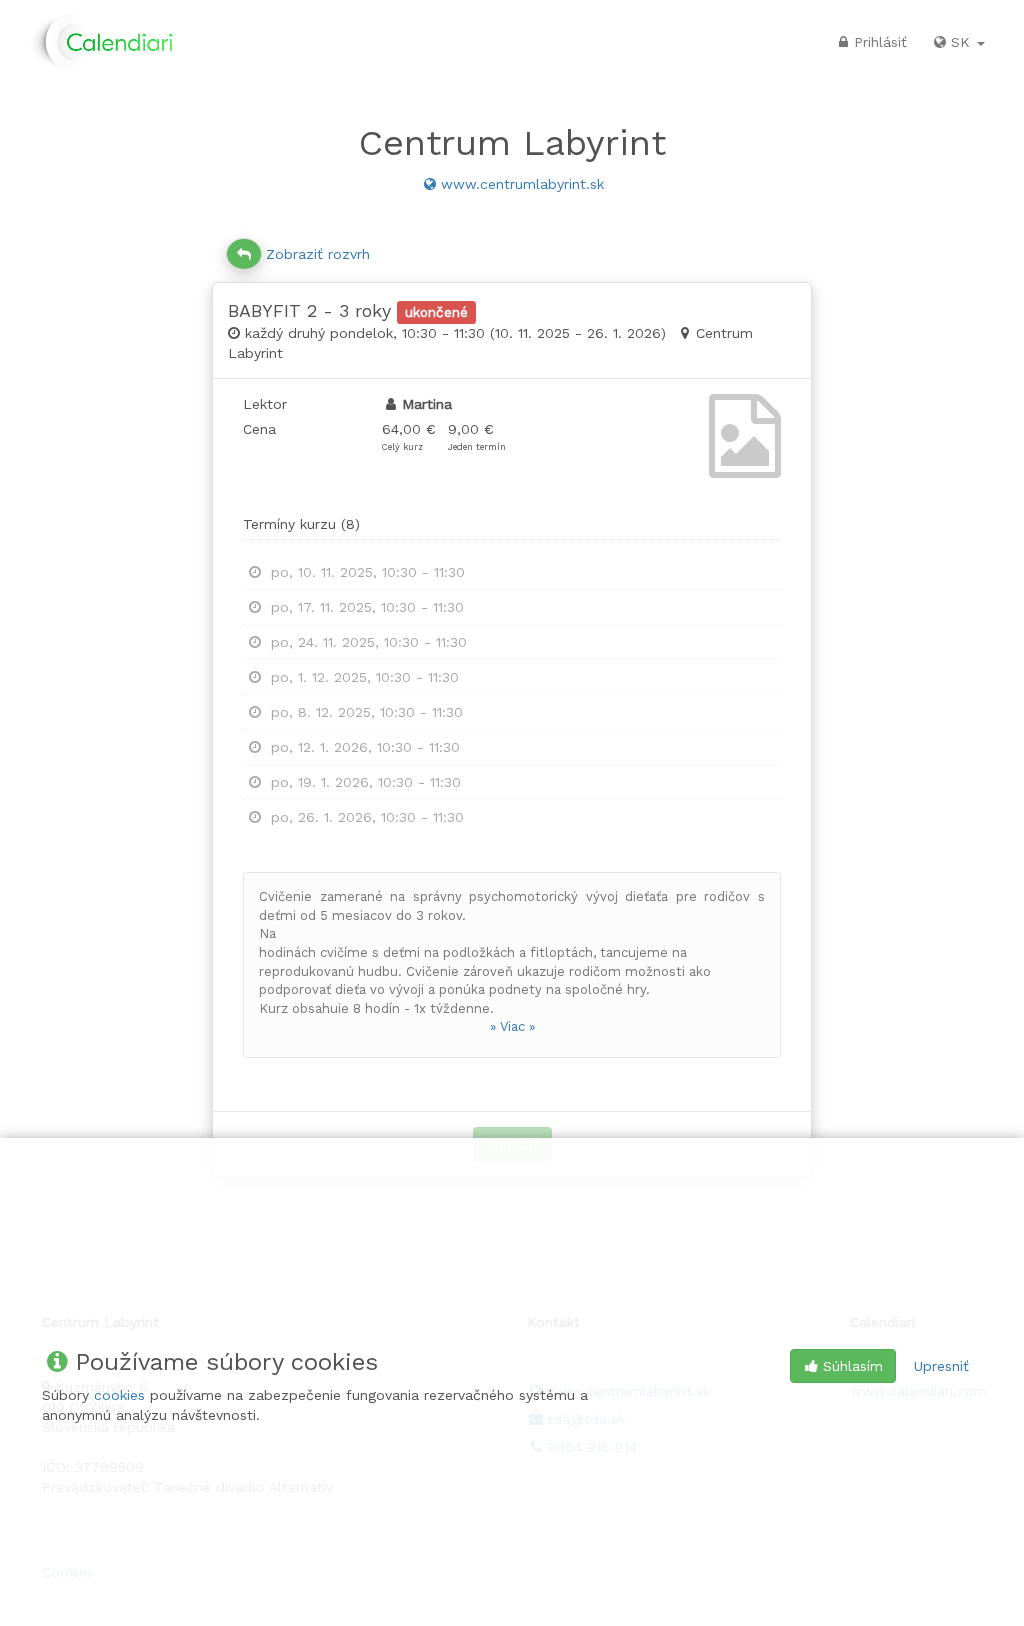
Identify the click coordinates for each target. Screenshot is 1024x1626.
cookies (119, 1395)
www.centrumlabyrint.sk (522, 184)
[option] (512, 572)
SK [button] (963, 42)
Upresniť (941, 1366)
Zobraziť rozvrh (318, 254)
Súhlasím (853, 1366)
